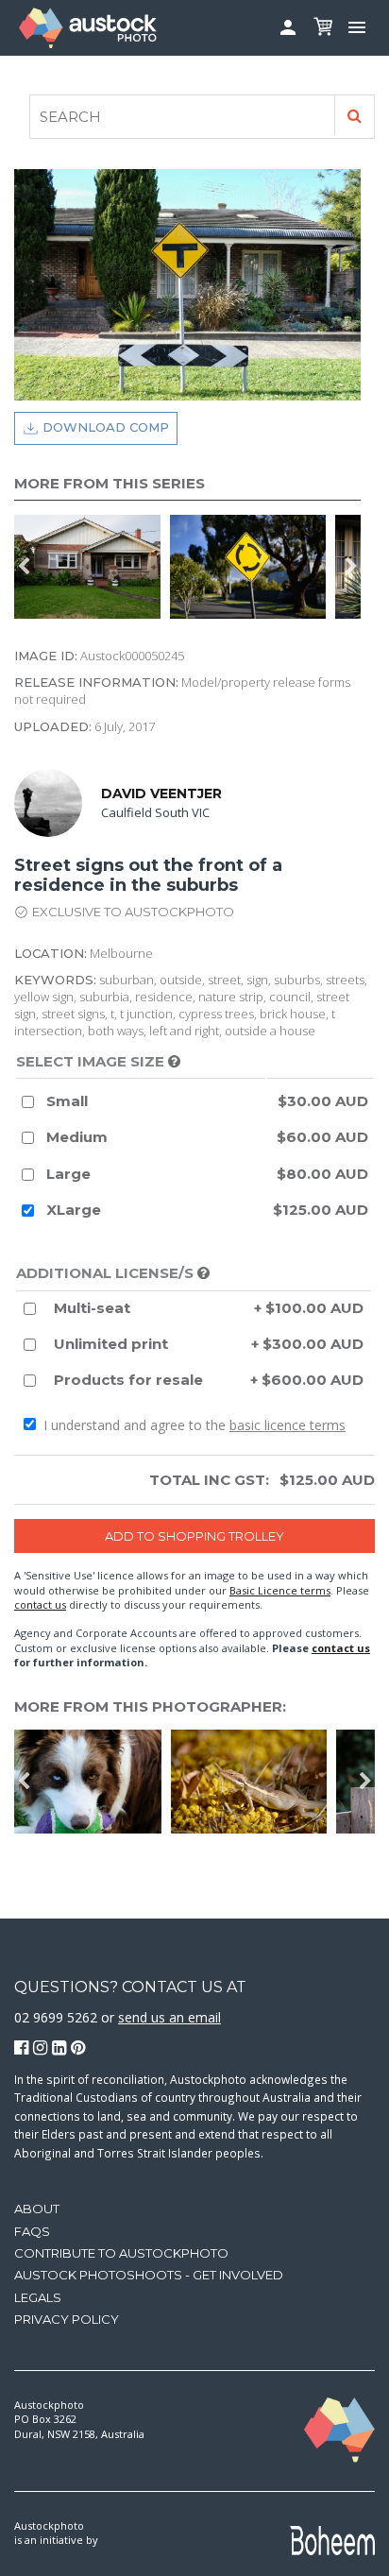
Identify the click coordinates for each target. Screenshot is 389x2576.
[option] (253, 567)
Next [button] (351, 567)
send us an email (169, 2017)
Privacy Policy (67, 2319)
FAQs (32, 2231)
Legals (38, 2297)
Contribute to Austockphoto (121, 2253)
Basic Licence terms (280, 1590)
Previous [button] (24, 567)
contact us (40, 1604)
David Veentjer (161, 793)
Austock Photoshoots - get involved (149, 2275)
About (37, 2209)
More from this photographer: (150, 1706)
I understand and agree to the (193, 1425)
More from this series (110, 483)
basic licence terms (288, 1425)
